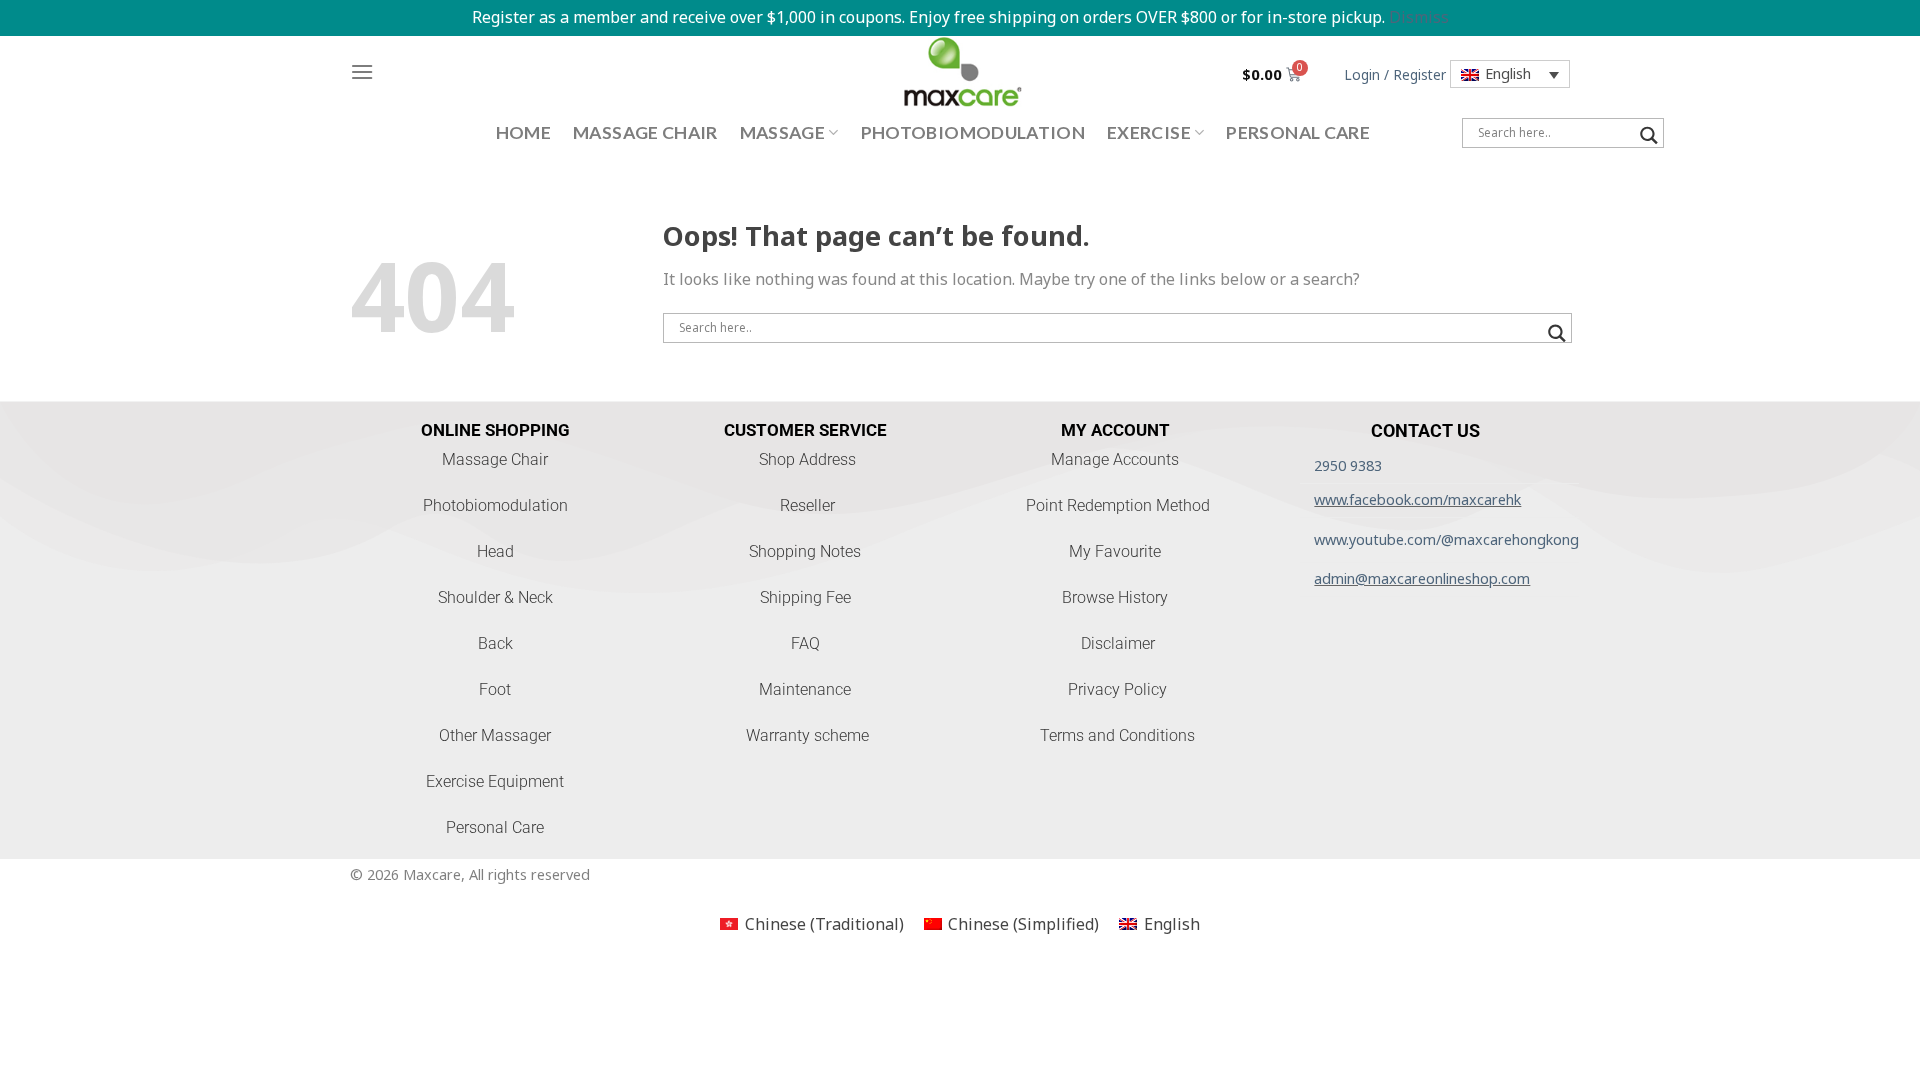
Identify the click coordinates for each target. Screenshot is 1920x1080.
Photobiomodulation (973, 132)
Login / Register (1395, 74)
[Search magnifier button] (1649, 135)
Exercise (1149, 132)
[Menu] (362, 71)
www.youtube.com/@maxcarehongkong (1446, 539)
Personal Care (1298, 132)
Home (523, 132)
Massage (782, 132)
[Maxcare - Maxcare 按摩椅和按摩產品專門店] (960, 72)
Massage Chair (645, 132)
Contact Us (1425, 430)
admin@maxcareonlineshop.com (1422, 578)
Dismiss (1419, 17)
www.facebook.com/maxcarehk (1417, 499)
